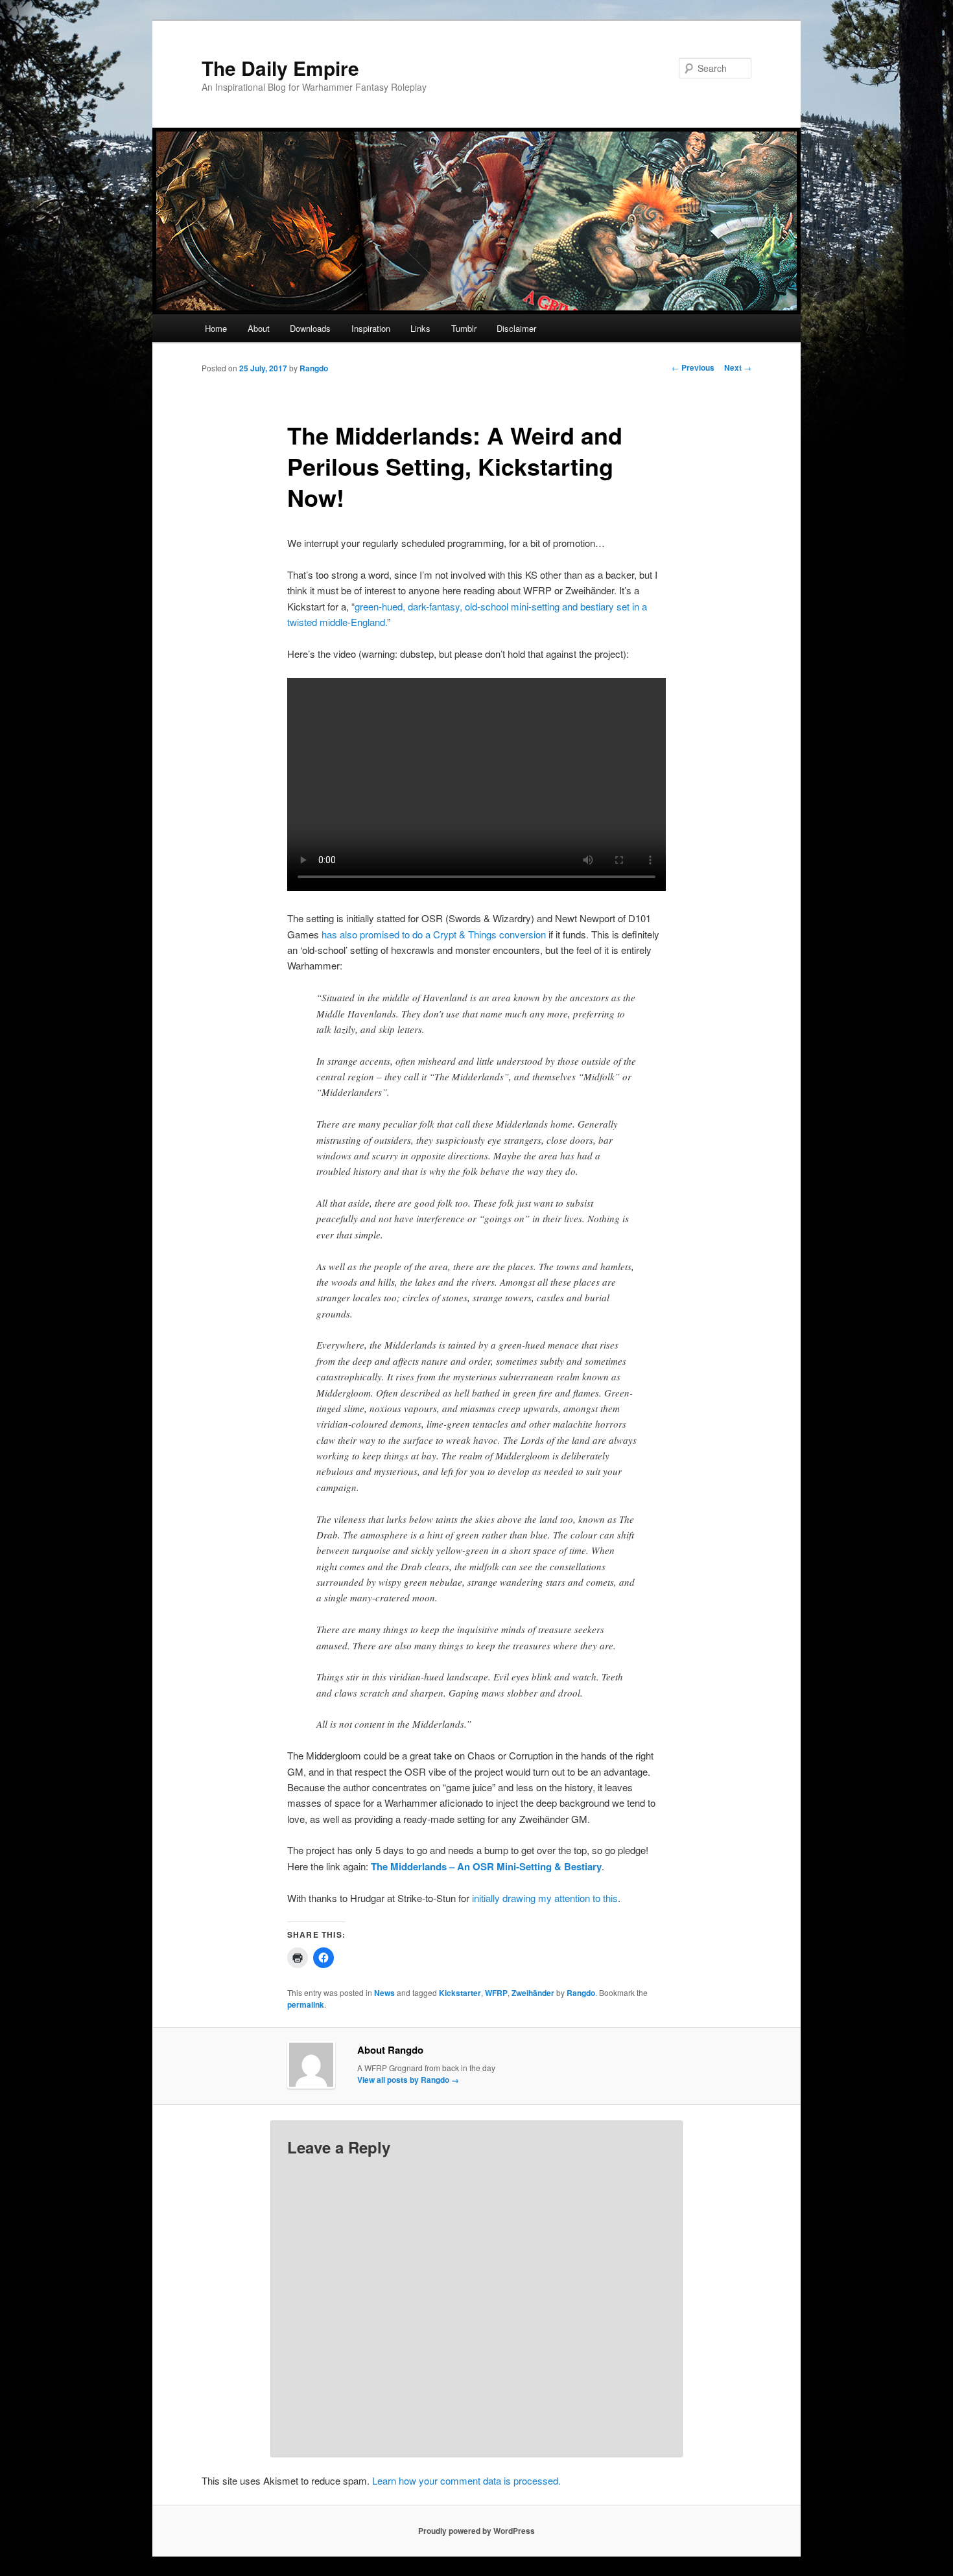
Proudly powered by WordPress (476, 2531)
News (384, 1993)
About (259, 328)
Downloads (310, 328)
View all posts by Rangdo (408, 2080)
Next (738, 367)
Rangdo (314, 368)
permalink (306, 2004)
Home (216, 328)
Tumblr (464, 328)
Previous (693, 367)
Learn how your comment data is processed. (466, 2480)
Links (420, 328)
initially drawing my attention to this (545, 1898)
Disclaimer (516, 328)
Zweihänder (533, 1993)
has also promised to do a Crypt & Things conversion (434, 934)
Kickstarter (460, 1993)
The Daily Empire (280, 68)
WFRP (496, 1993)
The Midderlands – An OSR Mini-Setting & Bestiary (486, 1866)
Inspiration (371, 328)
